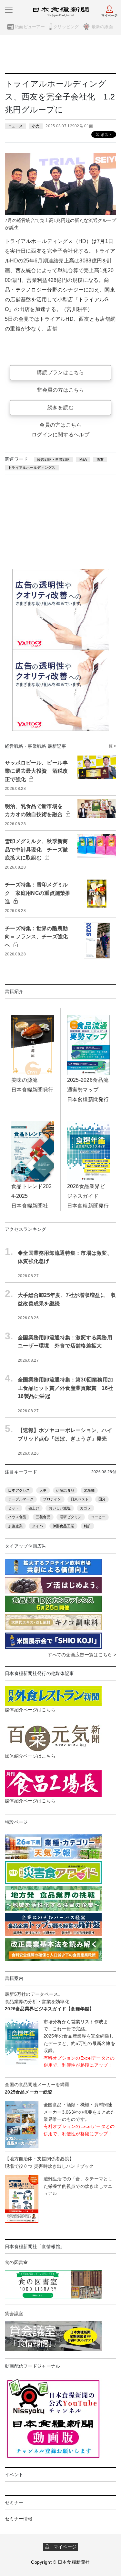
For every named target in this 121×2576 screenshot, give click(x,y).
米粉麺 (89, 1490)
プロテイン (52, 1499)
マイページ (63, 2547)
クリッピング (66, 27)
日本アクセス (19, 1490)
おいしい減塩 (60, 1508)
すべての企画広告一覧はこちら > (82, 1655)
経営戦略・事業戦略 (54, 459)
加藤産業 (15, 1526)
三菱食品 (43, 1517)
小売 (36, 126)
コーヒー (98, 1517)
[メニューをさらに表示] (9, 10)
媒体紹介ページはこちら (30, 1710)
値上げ (34, 1508)
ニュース (15, 126)
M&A (83, 459)
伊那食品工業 (64, 1526)
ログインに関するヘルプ (60, 435)
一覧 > (111, 746)
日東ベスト (80, 1499)
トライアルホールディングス (32, 468)
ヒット (14, 1508)
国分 (102, 1499)
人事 (43, 1490)
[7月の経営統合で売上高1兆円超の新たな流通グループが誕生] (60, 184)
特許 (88, 1526)
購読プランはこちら (60, 372)
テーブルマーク (21, 1499)
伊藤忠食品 (65, 1490)
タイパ (37, 1526)
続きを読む (60, 407)
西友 (100, 459)
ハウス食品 (17, 1517)
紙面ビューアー (30, 27)
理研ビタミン (71, 1517)
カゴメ (86, 1508)
